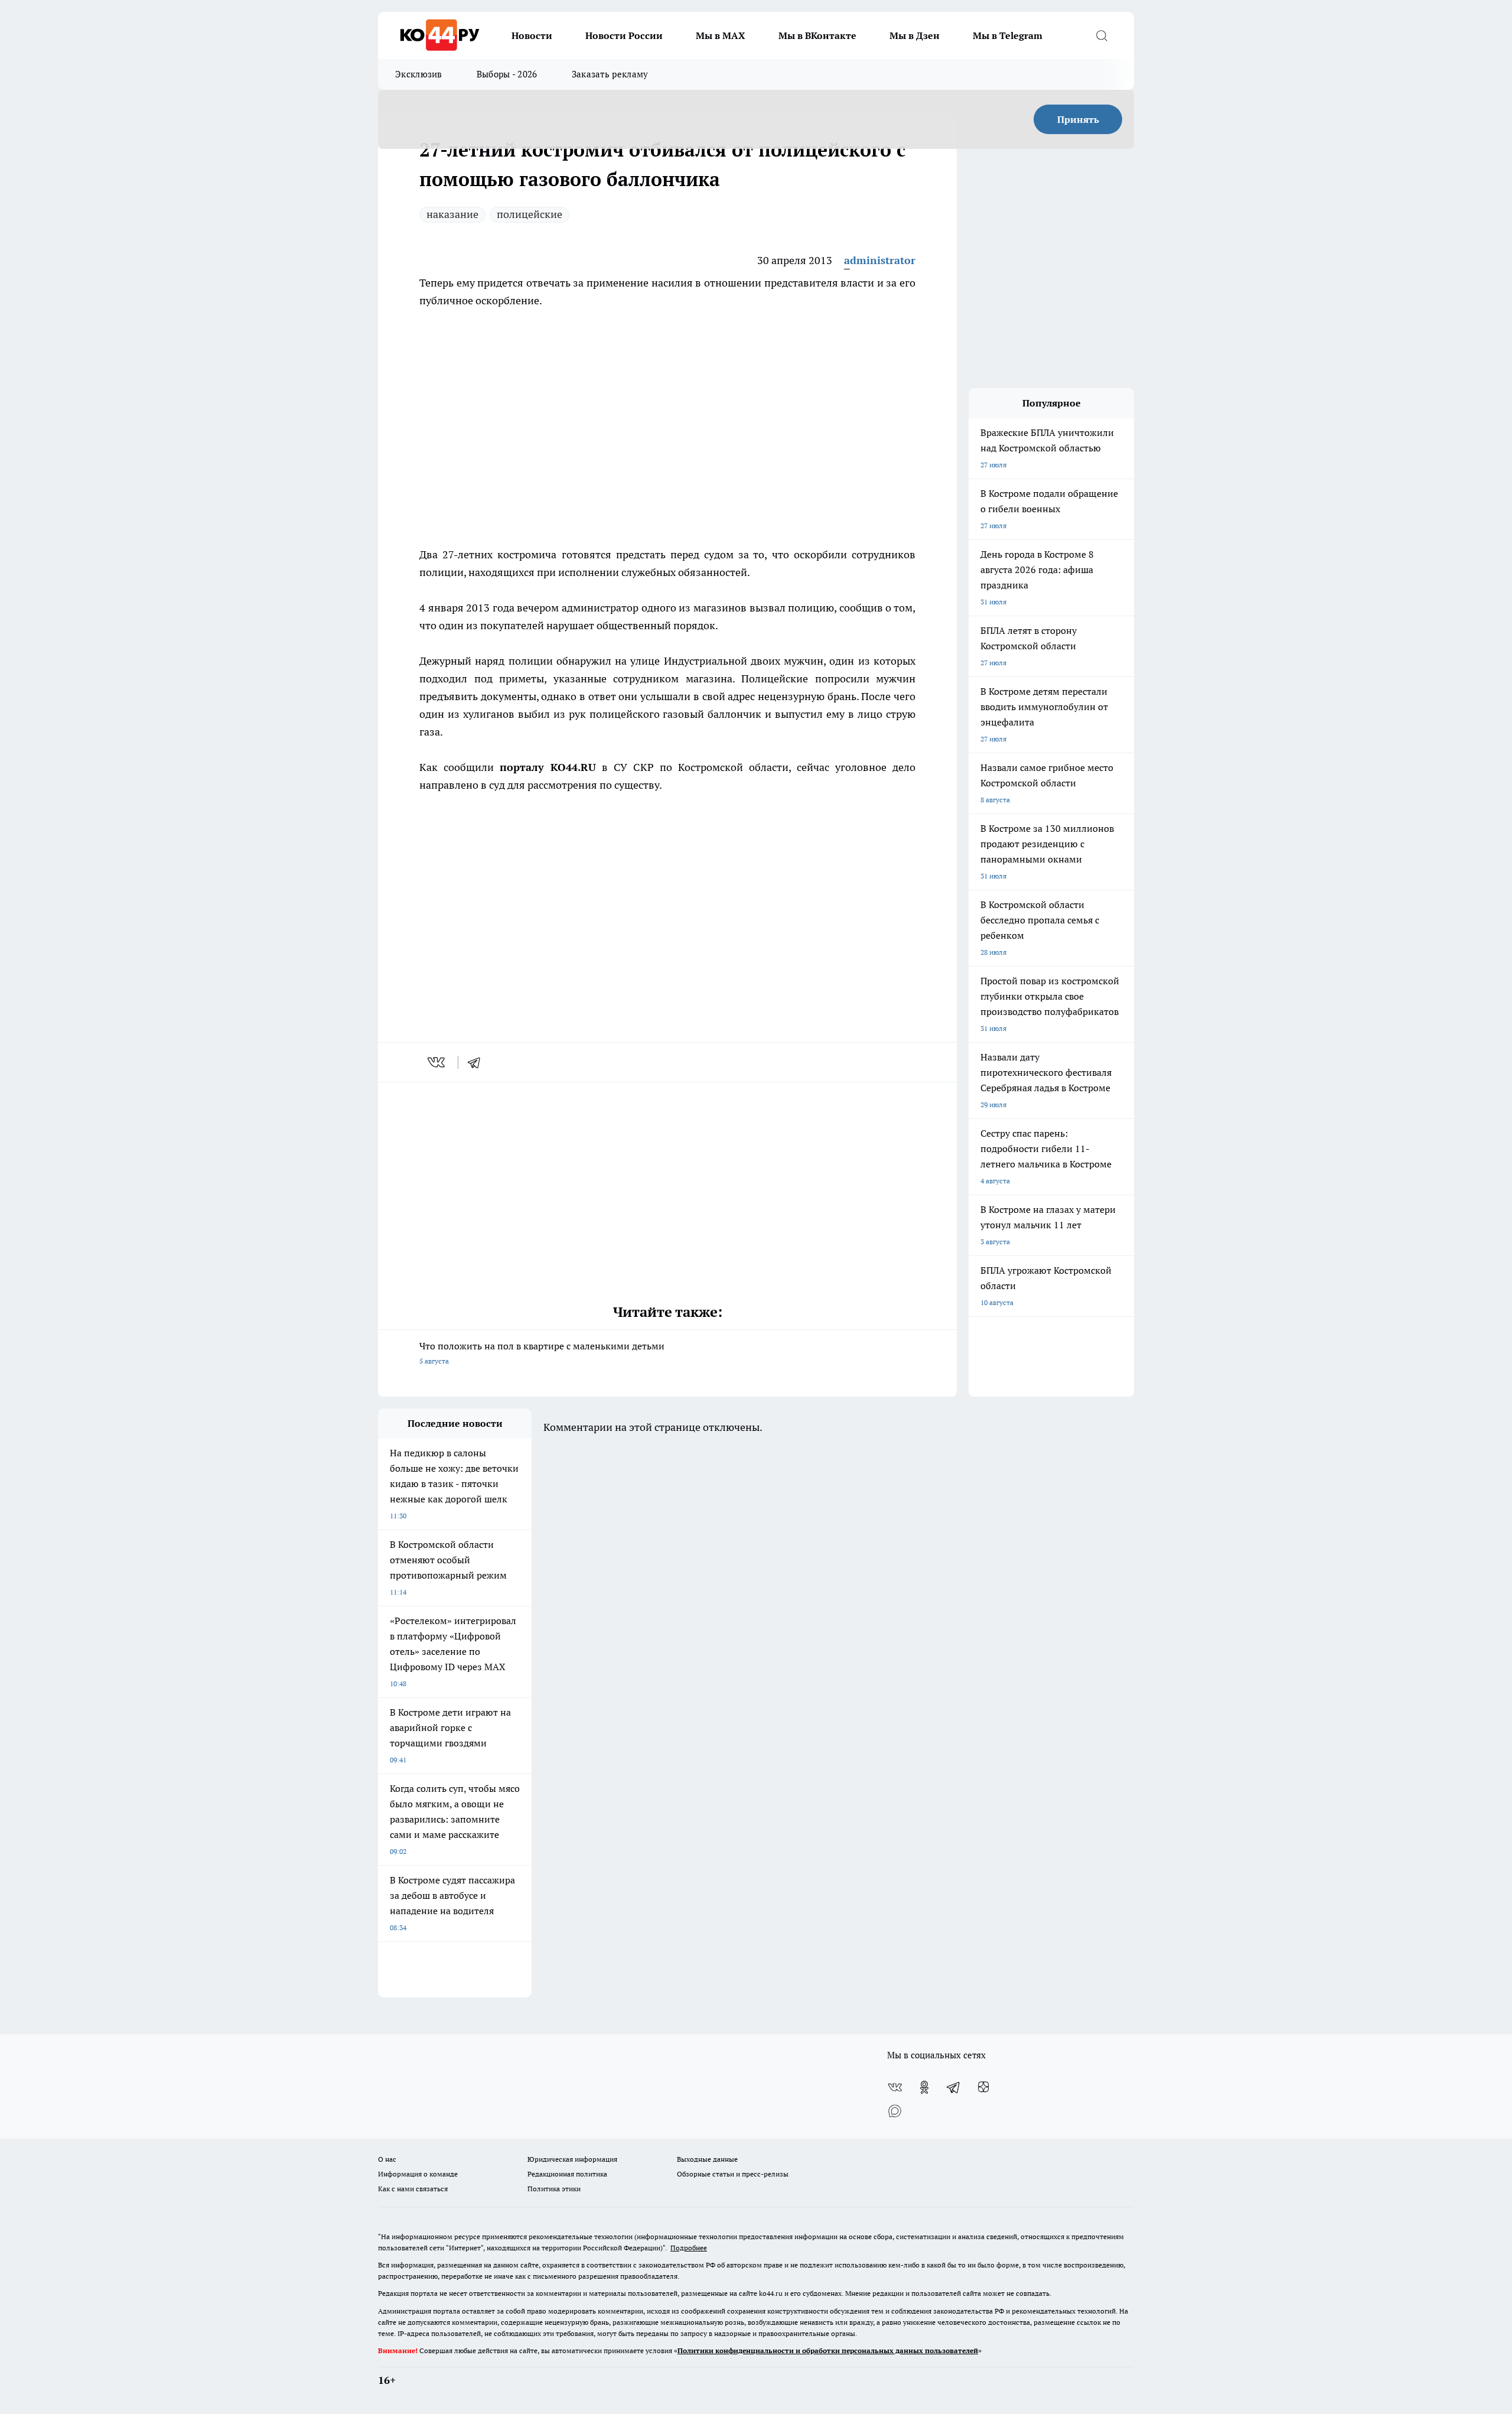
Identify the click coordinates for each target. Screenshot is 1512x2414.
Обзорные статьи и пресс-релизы (733, 2174)
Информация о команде (418, 2174)
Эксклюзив (419, 74)
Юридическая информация (572, 2159)
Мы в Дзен (915, 35)
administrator (880, 260)
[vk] (437, 1062)
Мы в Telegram (1008, 35)
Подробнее (689, 2248)
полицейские (529, 214)
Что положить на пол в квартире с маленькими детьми (542, 1353)
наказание (452, 214)
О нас (387, 2159)
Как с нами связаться (413, 2189)
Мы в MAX (721, 35)
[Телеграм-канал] (954, 2087)
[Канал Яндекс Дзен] (983, 2087)
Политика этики (554, 2189)
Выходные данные (707, 2159)
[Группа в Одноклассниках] (924, 2087)
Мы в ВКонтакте (817, 35)
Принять (1078, 119)
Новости (532, 35)
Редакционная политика (567, 2174)
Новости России (624, 35)
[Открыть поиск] (1102, 35)
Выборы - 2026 (507, 74)
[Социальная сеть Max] (895, 2111)
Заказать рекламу (610, 74)
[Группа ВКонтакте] (895, 2087)
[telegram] (478, 1062)
